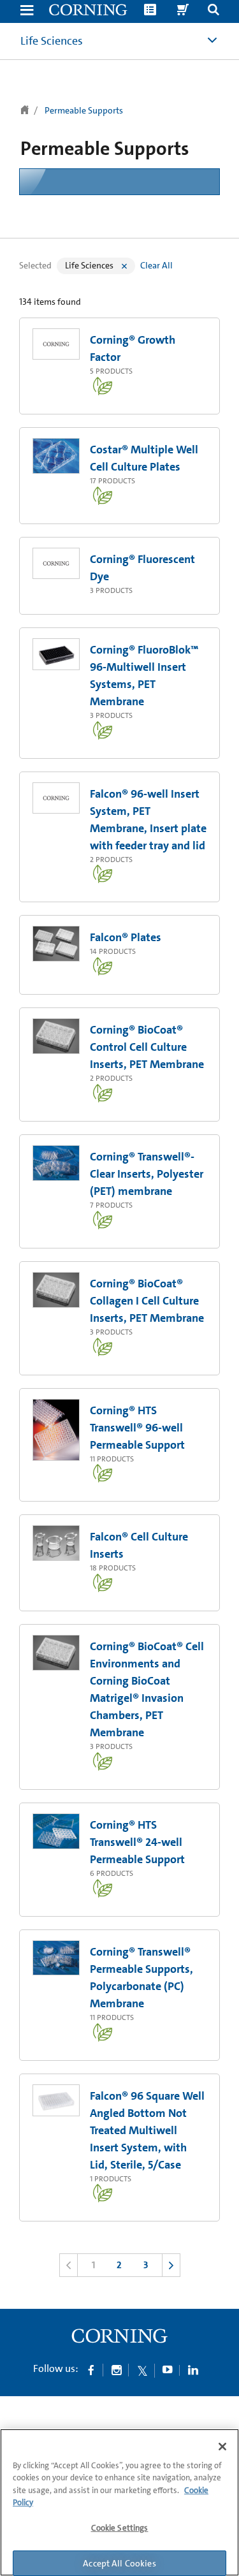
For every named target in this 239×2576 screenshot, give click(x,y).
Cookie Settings (120, 2528)
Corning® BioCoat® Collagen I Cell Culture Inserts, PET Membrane (147, 1301)
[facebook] (91, 2369)
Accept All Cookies (119, 2563)
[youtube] (168, 2369)
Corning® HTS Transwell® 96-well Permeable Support (137, 1428)
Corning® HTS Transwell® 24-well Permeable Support (137, 1842)
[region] (119, 2502)
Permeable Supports (84, 110)
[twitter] (142, 2369)
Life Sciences (52, 41)
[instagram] (117, 2369)
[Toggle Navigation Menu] (27, 11)
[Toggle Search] (214, 11)
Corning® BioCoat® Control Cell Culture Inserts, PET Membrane (147, 1047)
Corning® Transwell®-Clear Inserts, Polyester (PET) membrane (147, 1174)
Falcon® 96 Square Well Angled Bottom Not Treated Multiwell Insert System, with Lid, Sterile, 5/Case (147, 2130)
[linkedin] (193, 2369)
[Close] (222, 2447)
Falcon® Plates (126, 937)
